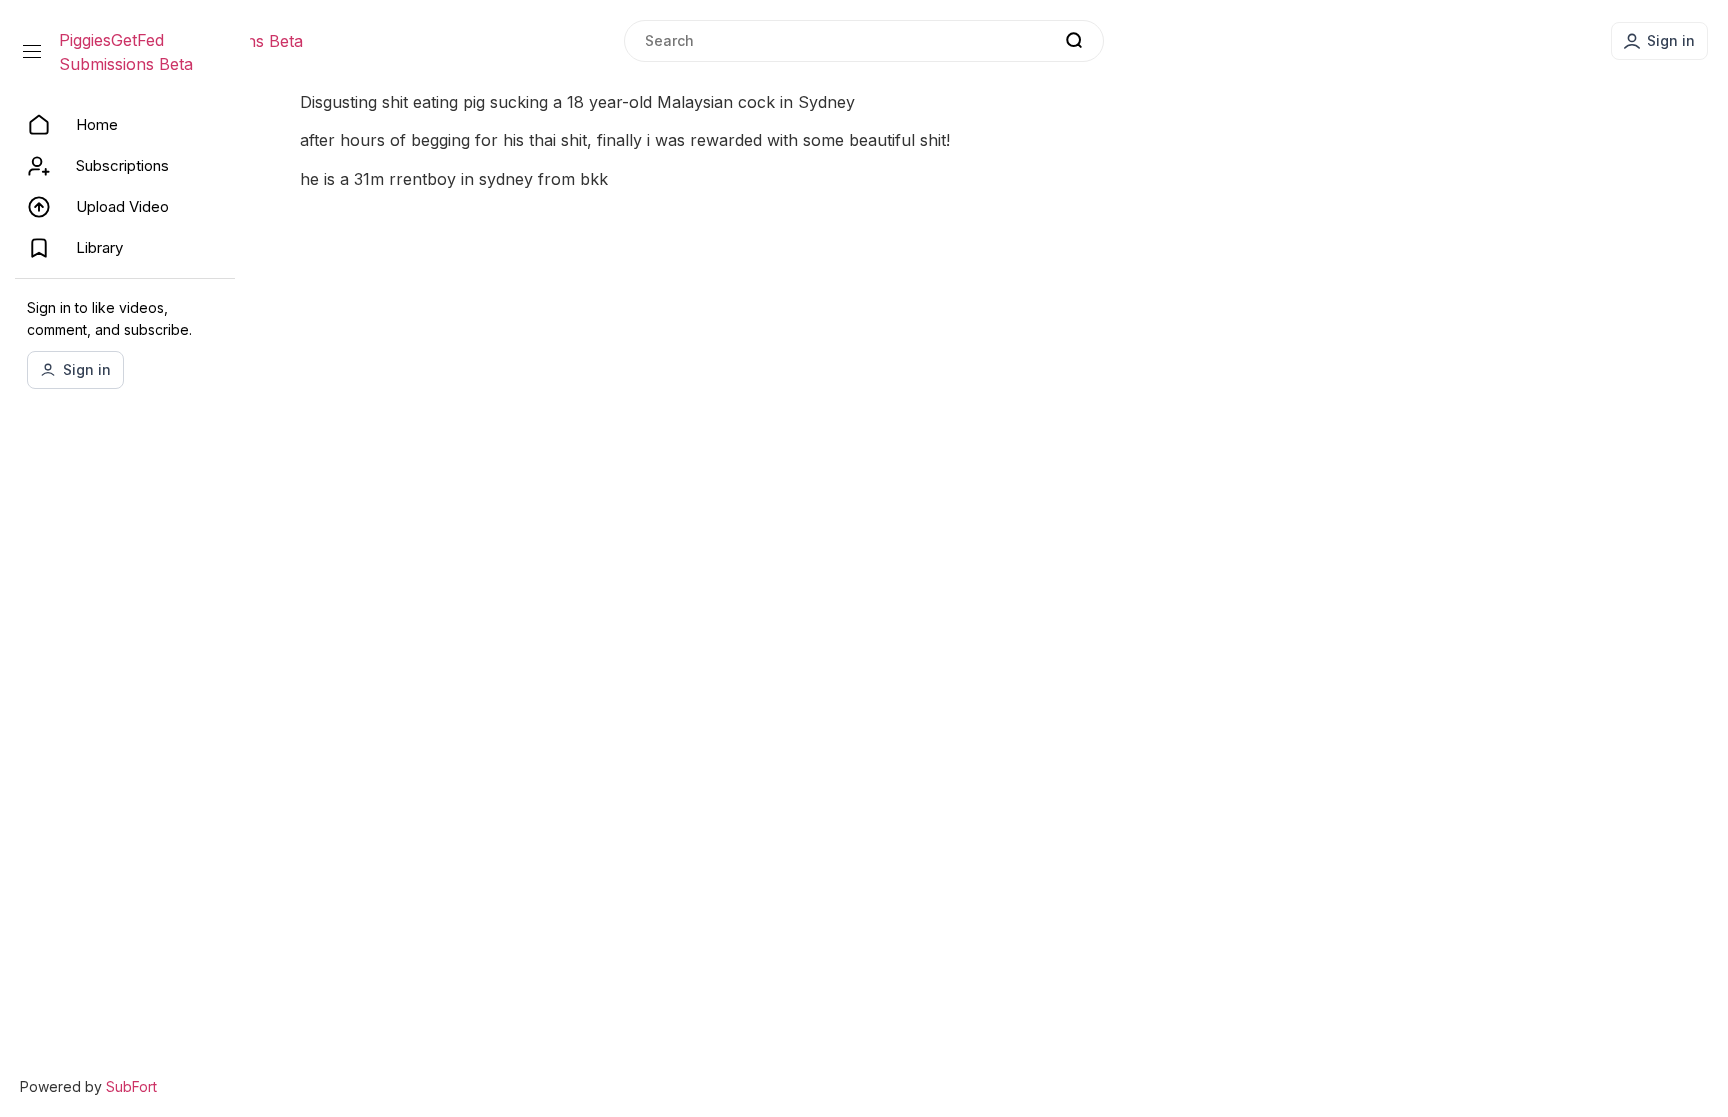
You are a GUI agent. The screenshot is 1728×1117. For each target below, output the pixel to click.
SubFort (131, 1086)
